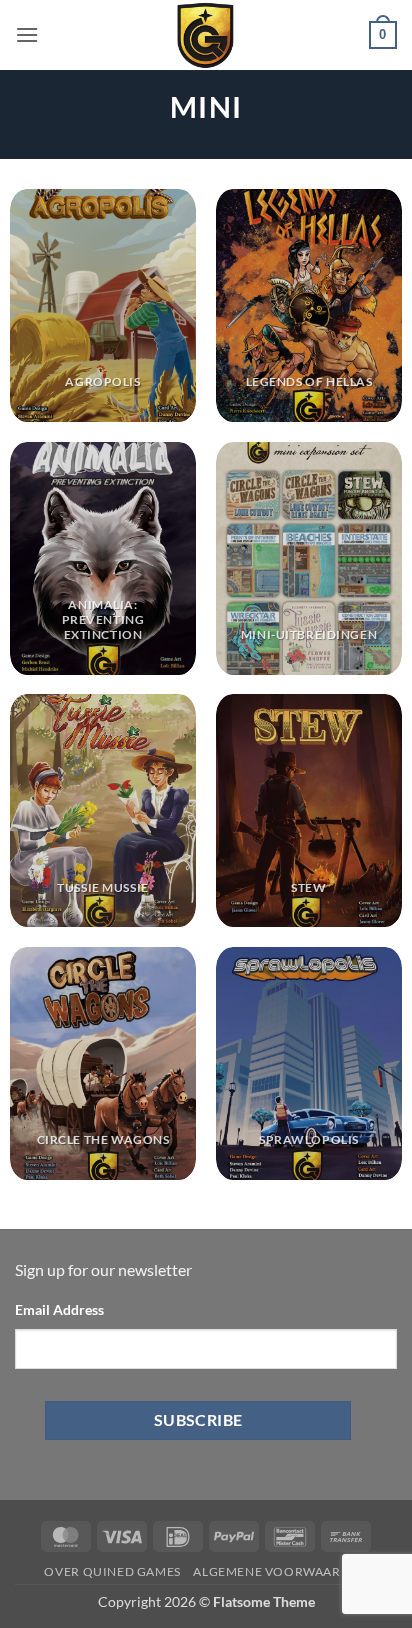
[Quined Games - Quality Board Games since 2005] (206, 35)
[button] (27, 34)
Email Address (59, 1309)
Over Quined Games (112, 1571)
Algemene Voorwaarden (280, 1571)
